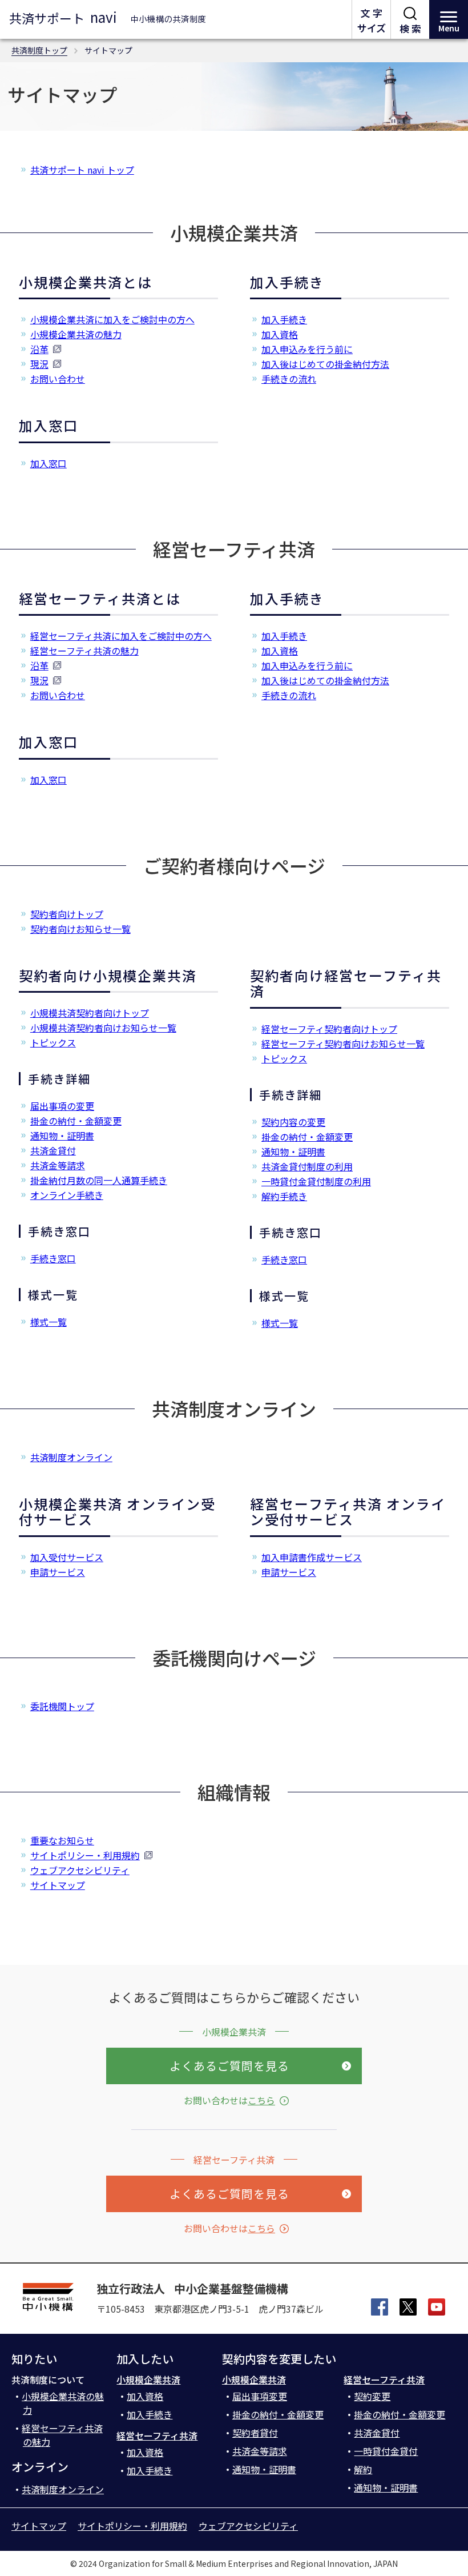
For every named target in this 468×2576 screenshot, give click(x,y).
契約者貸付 (255, 2433)
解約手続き (284, 1196)
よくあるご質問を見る (229, 2066)
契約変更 (372, 2396)
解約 (363, 2469)
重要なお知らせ (62, 1840)
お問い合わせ (58, 379)
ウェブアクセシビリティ (80, 1870)
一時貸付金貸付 (386, 2451)
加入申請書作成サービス (312, 1557)
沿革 (39, 349)
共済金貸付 (53, 1150)
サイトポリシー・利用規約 (85, 1855)
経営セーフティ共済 (157, 2435)
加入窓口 (49, 463)
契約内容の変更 (293, 1122)
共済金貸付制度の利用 (307, 1166)
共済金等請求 (58, 1165)
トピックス (53, 1042)
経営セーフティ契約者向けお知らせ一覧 (343, 1044)
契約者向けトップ (67, 914)
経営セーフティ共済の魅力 (84, 651)
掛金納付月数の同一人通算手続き (99, 1180)
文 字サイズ (372, 20)
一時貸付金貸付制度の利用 (316, 1181)
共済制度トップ (39, 50)
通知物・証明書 (62, 1135)
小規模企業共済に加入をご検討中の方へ (112, 319)
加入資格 (280, 334)
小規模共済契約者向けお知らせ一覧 (103, 1028)
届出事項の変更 (62, 1106)
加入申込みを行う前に (307, 349)
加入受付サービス (67, 1557)
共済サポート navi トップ (82, 170)
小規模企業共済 (148, 2380)
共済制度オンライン (71, 1457)
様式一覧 (49, 1322)
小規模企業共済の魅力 (76, 334)
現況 (39, 364)
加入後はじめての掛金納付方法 (325, 364)
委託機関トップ (62, 1706)
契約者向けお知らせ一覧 (80, 929)
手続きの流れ (289, 379)
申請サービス (58, 1572)
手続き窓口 (53, 1258)
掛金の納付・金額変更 (76, 1121)
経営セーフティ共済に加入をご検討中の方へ (121, 636)
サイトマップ (58, 1885)
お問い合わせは (229, 2100)
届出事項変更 (260, 2396)
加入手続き (284, 319)
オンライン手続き (67, 1195)
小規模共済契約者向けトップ (90, 1013)
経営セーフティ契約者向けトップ (329, 1029)
